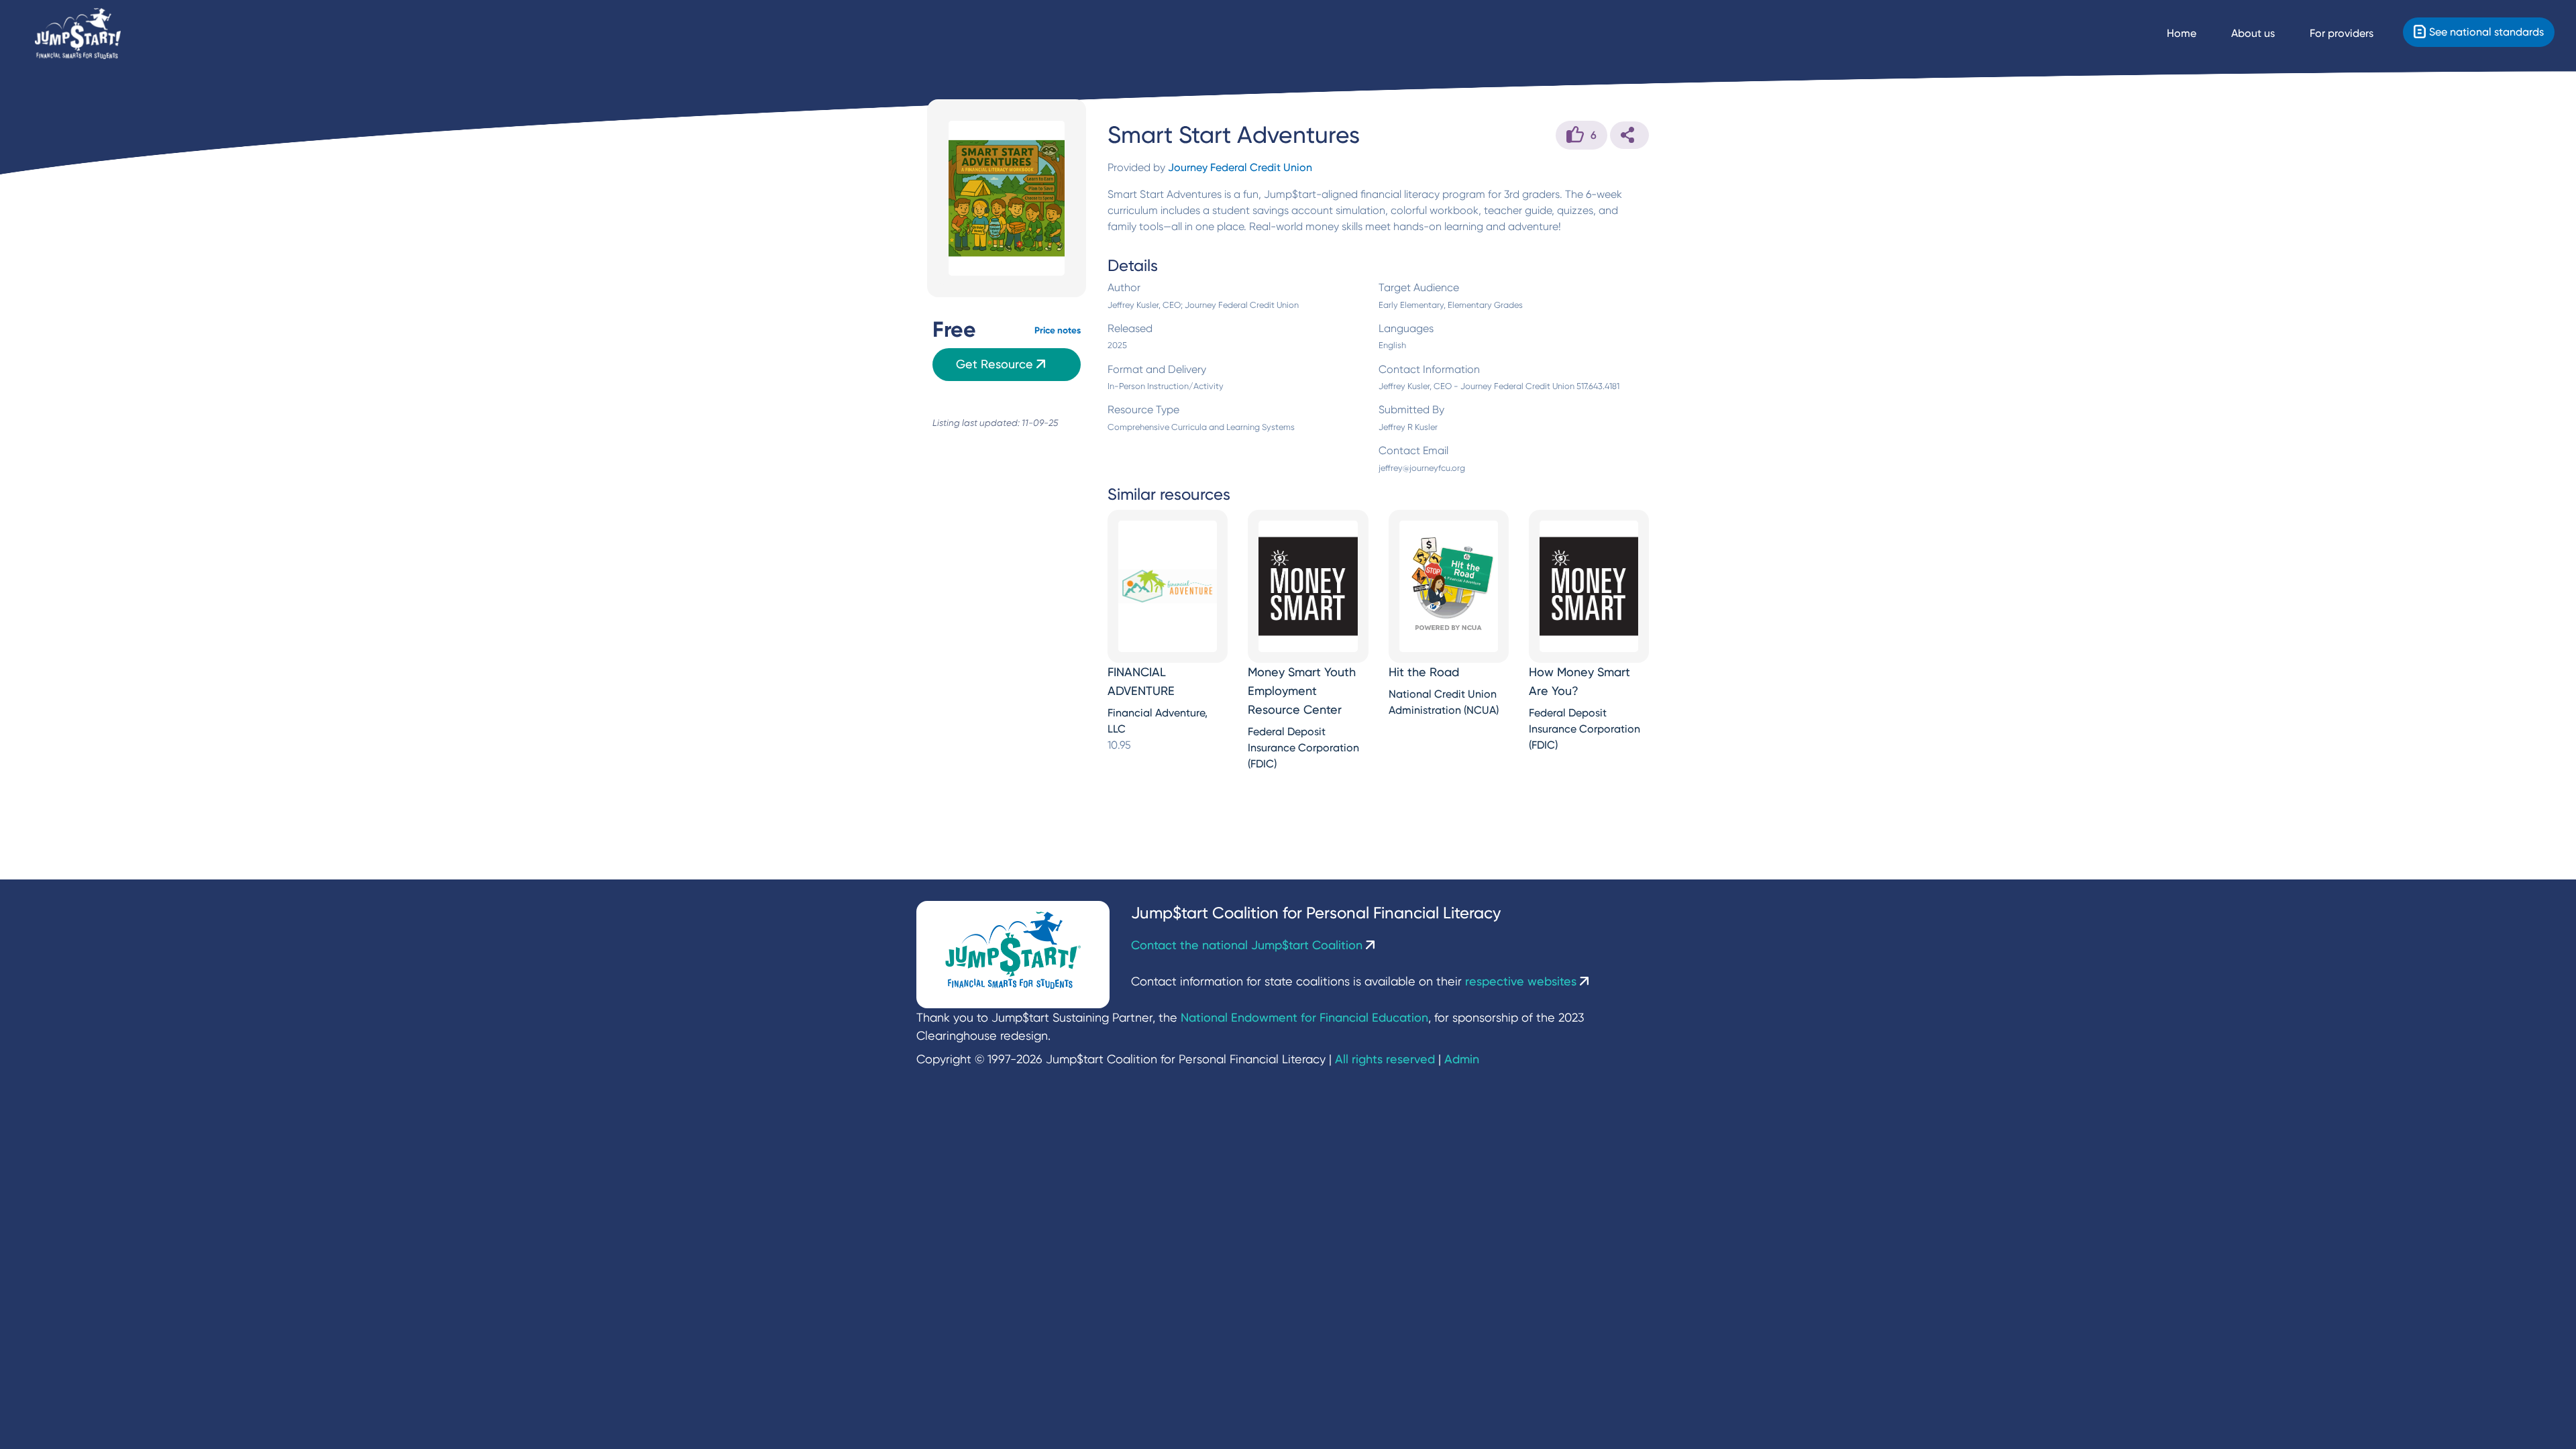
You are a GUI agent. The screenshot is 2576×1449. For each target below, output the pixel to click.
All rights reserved (1385, 1059)
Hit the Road (1424, 672)
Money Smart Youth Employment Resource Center (1302, 691)
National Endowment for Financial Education (1304, 1017)
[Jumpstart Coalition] (1013, 955)
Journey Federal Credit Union (1240, 167)
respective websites (1522, 981)
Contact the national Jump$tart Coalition (1248, 945)
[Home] (78, 34)
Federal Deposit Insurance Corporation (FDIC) (1303, 748)
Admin (1462, 1059)
